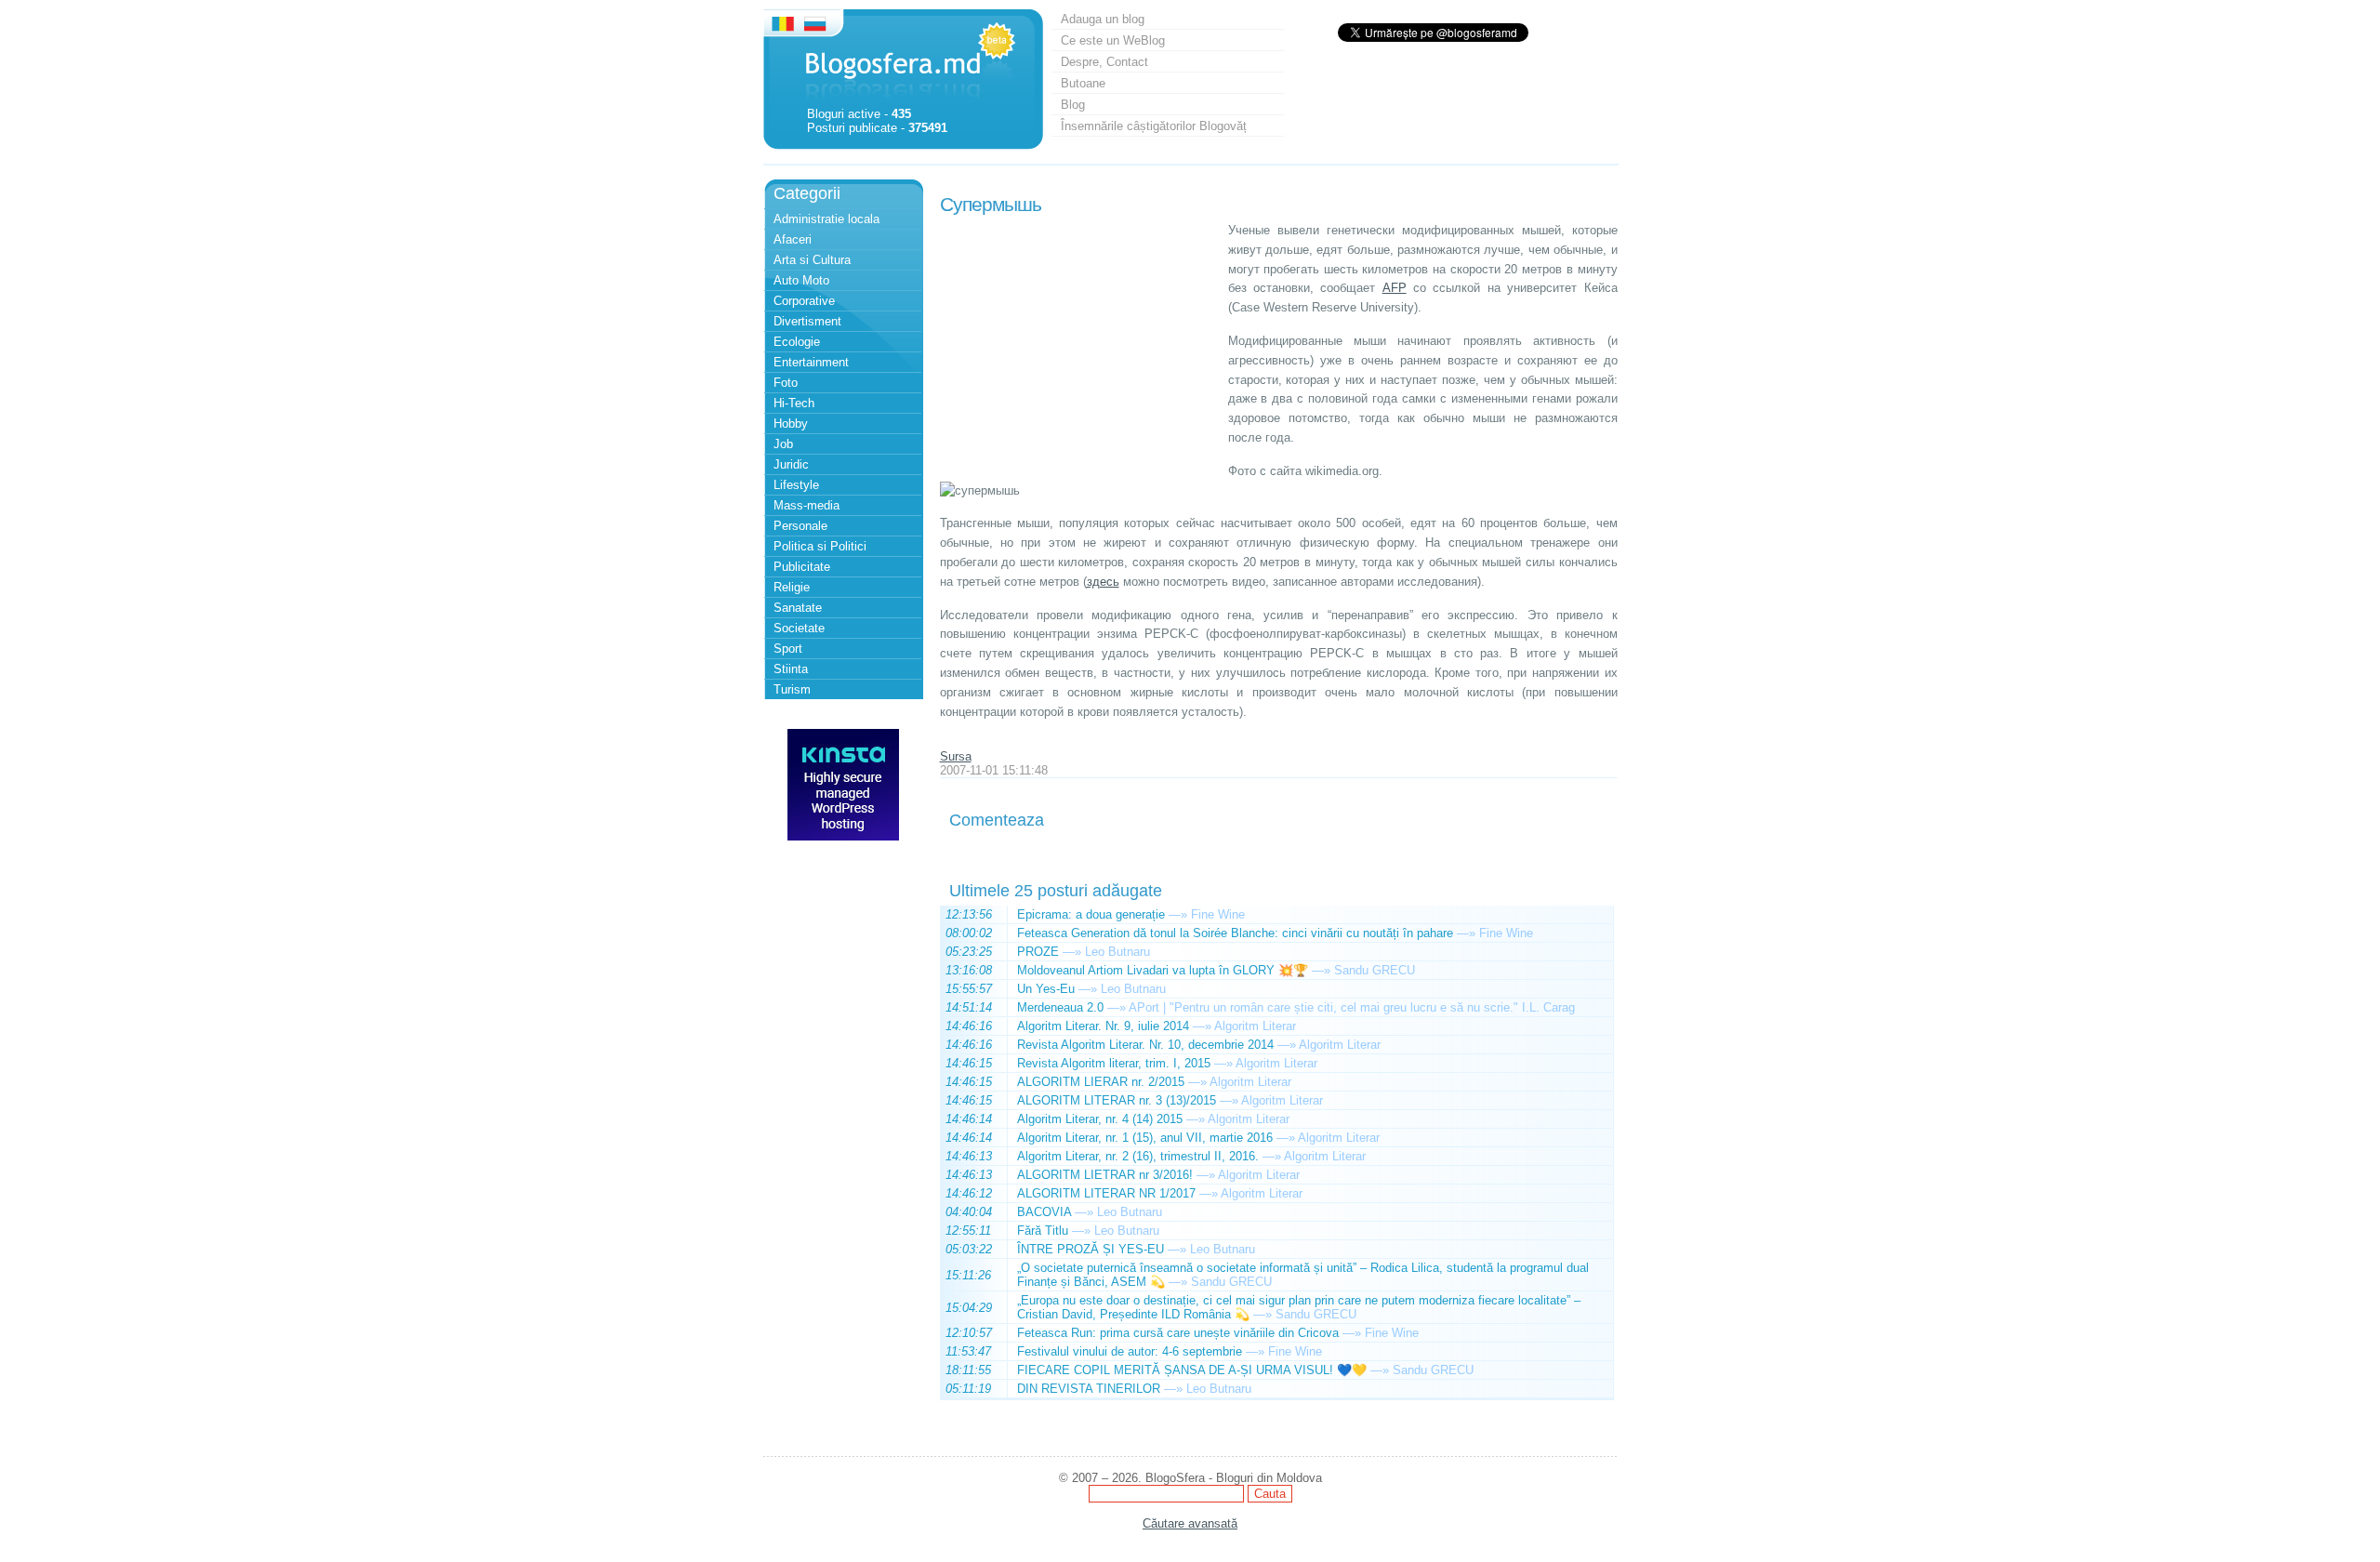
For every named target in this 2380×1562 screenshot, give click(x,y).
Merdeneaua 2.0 (1060, 1007)
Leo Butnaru (1117, 952)
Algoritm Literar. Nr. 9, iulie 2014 (1103, 1026)
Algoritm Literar (1255, 1026)
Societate (799, 628)
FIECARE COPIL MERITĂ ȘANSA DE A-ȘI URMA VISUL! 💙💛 (1192, 1370)
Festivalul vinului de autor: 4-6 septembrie (1130, 1351)
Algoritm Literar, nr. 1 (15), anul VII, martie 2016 (1145, 1138)
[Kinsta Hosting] (843, 836)
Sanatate (798, 608)
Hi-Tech (794, 403)
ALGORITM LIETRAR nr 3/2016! (1105, 1175)
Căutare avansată (1190, 1523)
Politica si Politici (820, 546)
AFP (1395, 288)
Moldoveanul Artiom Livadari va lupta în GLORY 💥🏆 (1163, 970)
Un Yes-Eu (1046, 989)
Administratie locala (826, 219)
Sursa (956, 756)
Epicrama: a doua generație (1091, 914)
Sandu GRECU (1375, 970)
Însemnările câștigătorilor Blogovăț (1154, 126)
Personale (800, 526)
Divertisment (807, 321)
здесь (1103, 582)
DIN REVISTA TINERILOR (1089, 1389)
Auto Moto (801, 280)
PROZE (1038, 952)
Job (783, 444)
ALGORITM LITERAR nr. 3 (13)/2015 (1117, 1100)
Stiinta (791, 669)
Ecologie (797, 342)
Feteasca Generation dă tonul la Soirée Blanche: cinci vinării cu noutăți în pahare (1235, 933)
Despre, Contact (1104, 62)
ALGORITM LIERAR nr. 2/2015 (1101, 1082)
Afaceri (793, 239)
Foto (786, 383)
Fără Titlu (1043, 1231)
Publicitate (802, 567)
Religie (792, 587)
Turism (792, 689)
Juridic (791, 464)
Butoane (1083, 83)
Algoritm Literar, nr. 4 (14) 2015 (1100, 1119)
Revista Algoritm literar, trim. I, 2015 (1114, 1063)
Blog (1073, 105)
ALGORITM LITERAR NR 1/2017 (1106, 1193)
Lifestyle (796, 485)
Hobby (791, 424)
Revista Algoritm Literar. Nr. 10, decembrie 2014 (1145, 1045)
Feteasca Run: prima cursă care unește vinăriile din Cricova (1178, 1333)
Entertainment (811, 362)
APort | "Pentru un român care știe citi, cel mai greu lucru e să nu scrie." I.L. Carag (1352, 1007)
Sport (788, 649)
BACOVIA (1044, 1212)
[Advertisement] (1079, 338)
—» (1178, 914)
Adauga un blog (1103, 19)
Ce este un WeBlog (1113, 40)
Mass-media (807, 505)
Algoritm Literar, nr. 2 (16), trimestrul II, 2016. (1138, 1156)
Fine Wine (1218, 914)
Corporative (804, 301)
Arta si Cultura (812, 260)
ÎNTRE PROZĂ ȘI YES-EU (1091, 1249)
